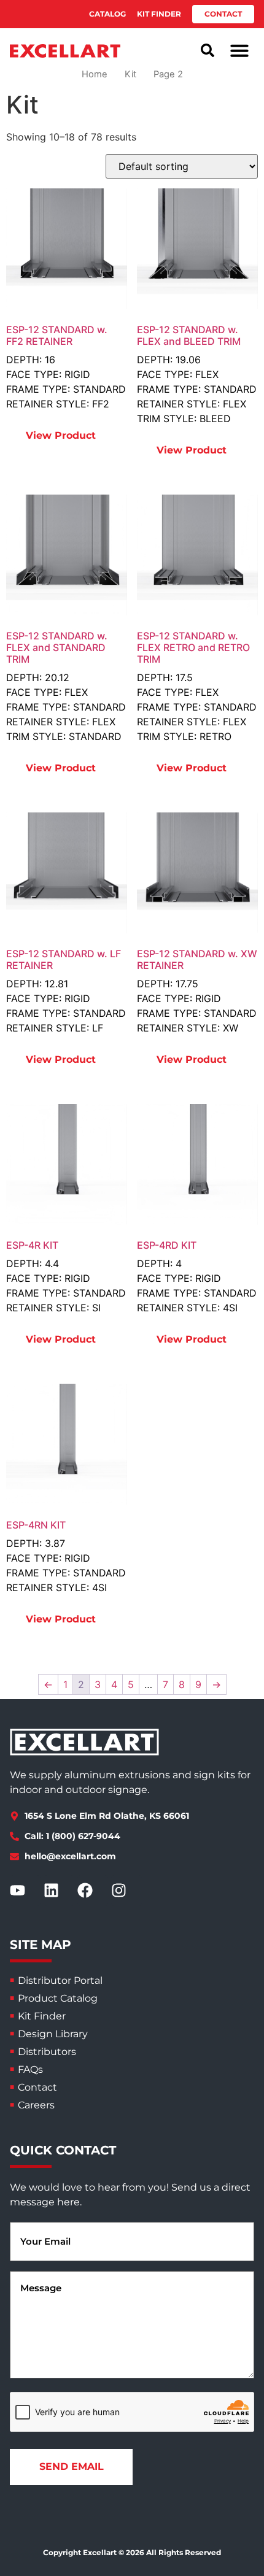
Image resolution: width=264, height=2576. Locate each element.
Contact (37, 2087)
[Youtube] (25, 1891)
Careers (36, 2105)
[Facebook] (93, 1891)
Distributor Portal (60, 1980)
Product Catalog (58, 1998)
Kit (130, 74)
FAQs (30, 2069)
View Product (61, 435)
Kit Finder (42, 2016)
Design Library (53, 2034)
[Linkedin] (59, 1891)
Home (95, 74)
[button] (239, 50)
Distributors (47, 2052)
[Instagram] (126, 1891)
